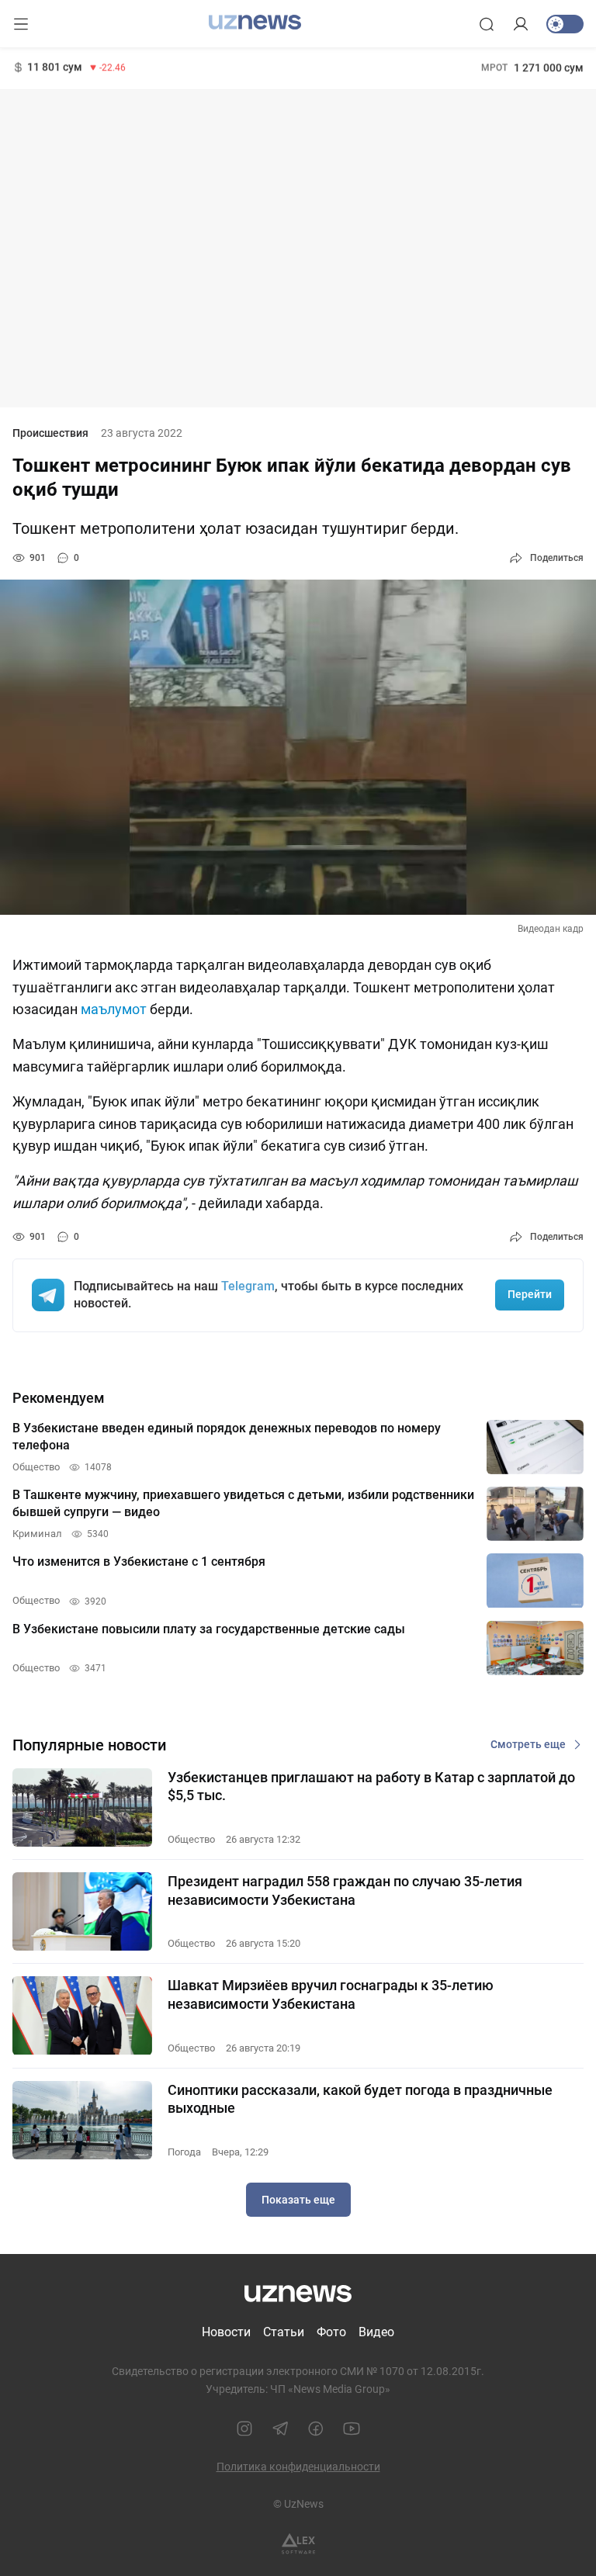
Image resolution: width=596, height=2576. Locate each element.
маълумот (114, 1009)
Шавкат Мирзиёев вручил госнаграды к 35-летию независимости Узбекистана (331, 1994)
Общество (191, 1839)
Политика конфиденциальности (298, 2467)
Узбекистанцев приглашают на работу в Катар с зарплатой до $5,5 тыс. (371, 1786)
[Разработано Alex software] (298, 2544)
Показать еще (298, 2200)
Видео (376, 2332)
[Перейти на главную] (255, 23)
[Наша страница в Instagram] (244, 2429)
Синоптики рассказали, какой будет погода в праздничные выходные (360, 2099)
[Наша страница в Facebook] (316, 2429)
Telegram (248, 1286)
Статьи (284, 2332)
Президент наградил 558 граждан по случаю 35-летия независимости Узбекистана (345, 1890)
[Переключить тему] (565, 24)
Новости (226, 2332)
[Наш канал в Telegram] (280, 2429)
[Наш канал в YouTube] (352, 2429)
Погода (184, 2152)
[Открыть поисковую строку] (487, 24)
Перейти (530, 1294)
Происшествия (50, 433)
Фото (331, 2332)
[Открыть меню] (21, 24)
